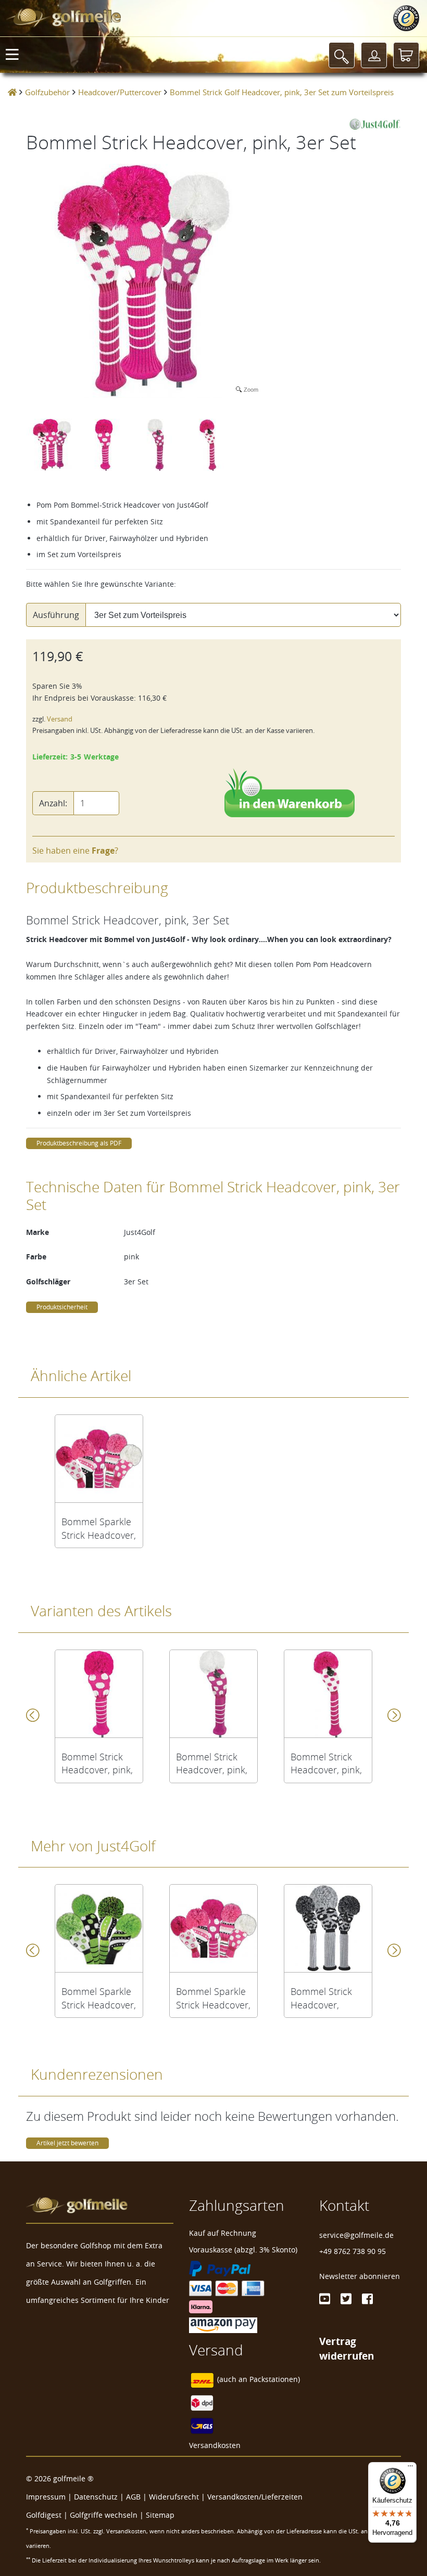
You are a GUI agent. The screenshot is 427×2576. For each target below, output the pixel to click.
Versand (60, 719)
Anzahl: (53, 803)
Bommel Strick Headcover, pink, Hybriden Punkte (326, 1763)
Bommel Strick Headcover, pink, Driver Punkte (97, 1763)
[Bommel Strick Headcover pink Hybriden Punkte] (328, 1694)
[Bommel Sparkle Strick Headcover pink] (99, 1459)
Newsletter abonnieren (360, 2276)
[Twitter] (346, 2299)
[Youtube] (325, 2299)
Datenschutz (96, 2497)
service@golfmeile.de (356, 2235)
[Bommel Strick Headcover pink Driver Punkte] (99, 1694)
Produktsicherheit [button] (62, 1307)
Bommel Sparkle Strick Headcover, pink (99, 1528)
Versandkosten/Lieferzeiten (255, 2497)
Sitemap (160, 2515)
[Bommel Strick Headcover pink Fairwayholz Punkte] (213, 1694)
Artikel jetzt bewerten (67, 2143)
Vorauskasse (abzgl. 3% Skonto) (243, 2250)
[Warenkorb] (406, 55)
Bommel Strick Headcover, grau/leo (321, 1998)
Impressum (46, 2497)
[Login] (374, 55)
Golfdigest (44, 2515)
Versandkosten (215, 2445)
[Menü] (410, 2468)
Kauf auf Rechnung (223, 2233)
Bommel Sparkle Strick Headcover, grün (99, 1998)
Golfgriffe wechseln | (108, 2515)
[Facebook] (367, 2299)
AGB (133, 2497)
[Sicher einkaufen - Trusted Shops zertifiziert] (406, 18)
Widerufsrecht (174, 2497)
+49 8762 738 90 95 (353, 2251)
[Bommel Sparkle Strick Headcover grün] (99, 1928)
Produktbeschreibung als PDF (79, 1143)
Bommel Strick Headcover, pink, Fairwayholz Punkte (212, 1763)
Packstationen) (275, 2380)
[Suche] (342, 55)
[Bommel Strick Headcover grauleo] (328, 1928)
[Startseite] (12, 92)
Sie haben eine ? (75, 851)
